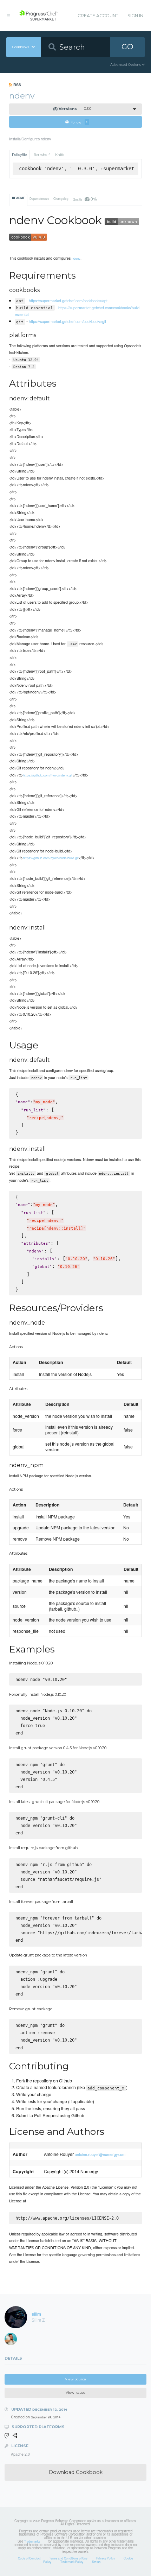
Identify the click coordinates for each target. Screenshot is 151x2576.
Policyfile (19, 155)
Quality (85, 199)
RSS (17, 85)
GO (127, 47)
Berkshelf (41, 155)
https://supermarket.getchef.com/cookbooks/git (67, 321)
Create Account (98, 16)
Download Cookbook (76, 2472)
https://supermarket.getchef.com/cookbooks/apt (68, 300)
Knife (60, 155)
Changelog (61, 198)
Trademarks (32, 2541)
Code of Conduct (29, 2558)
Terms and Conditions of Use (68, 2558)
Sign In (135, 16)
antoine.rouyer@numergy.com (100, 2154)
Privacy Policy (106, 2558)
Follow (79, 122)
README (18, 198)
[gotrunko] (13, 2341)
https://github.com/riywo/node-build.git (51, 858)
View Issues (75, 2393)
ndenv (76, 258)
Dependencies (39, 198)
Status (96, 2562)
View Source (75, 2379)
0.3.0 (72, 109)
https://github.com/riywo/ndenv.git (48, 775)
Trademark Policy (72, 2562)
